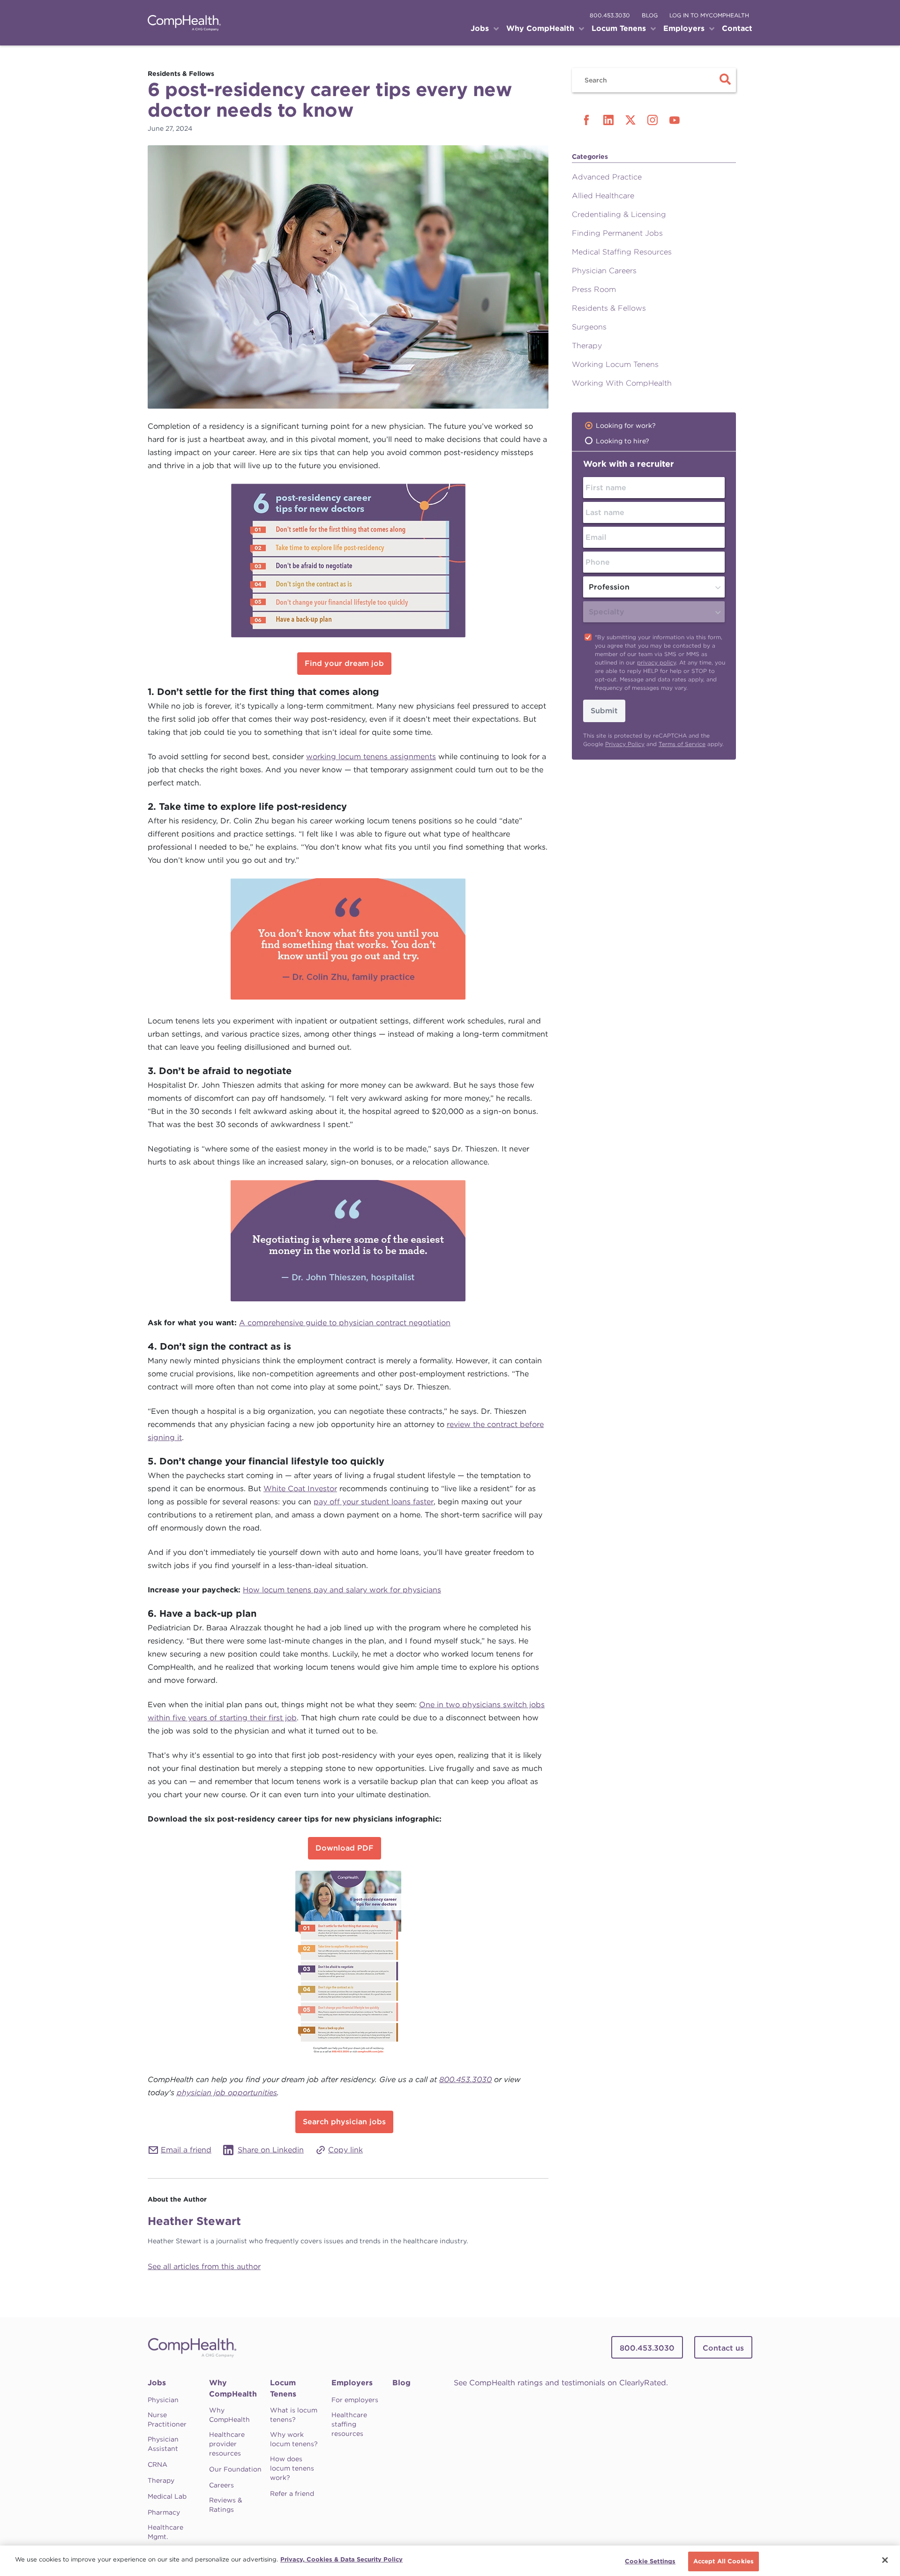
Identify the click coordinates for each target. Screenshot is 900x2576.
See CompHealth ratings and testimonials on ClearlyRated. (561, 2383)
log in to (709, 15)
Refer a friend (292, 2494)
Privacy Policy (625, 744)
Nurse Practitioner (167, 2419)
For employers (355, 2400)
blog (650, 15)
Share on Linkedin (271, 2150)
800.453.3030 (610, 15)
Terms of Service (682, 744)
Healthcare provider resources (227, 2444)
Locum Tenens (283, 2388)
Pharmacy (164, 2512)
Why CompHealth (233, 2388)
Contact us (723, 2348)
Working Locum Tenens (615, 364)
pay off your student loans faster (374, 1502)
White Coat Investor (300, 1489)
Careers (221, 2485)
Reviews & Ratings (226, 2505)
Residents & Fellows (609, 308)
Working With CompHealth (622, 383)
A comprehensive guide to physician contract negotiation (345, 1323)
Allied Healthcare (603, 196)
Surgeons (589, 327)
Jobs (157, 2383)
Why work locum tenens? (294, 2439)
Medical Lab (167, 2496)
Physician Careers (604, 271)
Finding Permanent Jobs (617, 233)
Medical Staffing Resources (622, 252)
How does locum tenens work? (292, 2468)
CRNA (157, 2464)
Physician (163, 2400)
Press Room (594, 289)
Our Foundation (235, 2469)
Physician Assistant (163, 2444)
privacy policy (656, 662)
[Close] (885, 2560)
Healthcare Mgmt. (165, 2532)
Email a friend (186, 2150)
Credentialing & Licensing (619, 214)
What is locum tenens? (294, 2415)
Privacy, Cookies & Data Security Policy (341, 2559)
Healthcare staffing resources (349, 2424)
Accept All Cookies (724, 2561)
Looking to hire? (622, 441)
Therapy (587, 346)
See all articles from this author (204, 2266)
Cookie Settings (650, 2561)
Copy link (345, 2150)
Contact (737, 28)
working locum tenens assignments (371, 757)
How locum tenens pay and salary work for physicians (342, 1590)
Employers (352, 2383)
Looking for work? (626, 426)
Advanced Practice (607, 177)
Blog (401, 2383)
